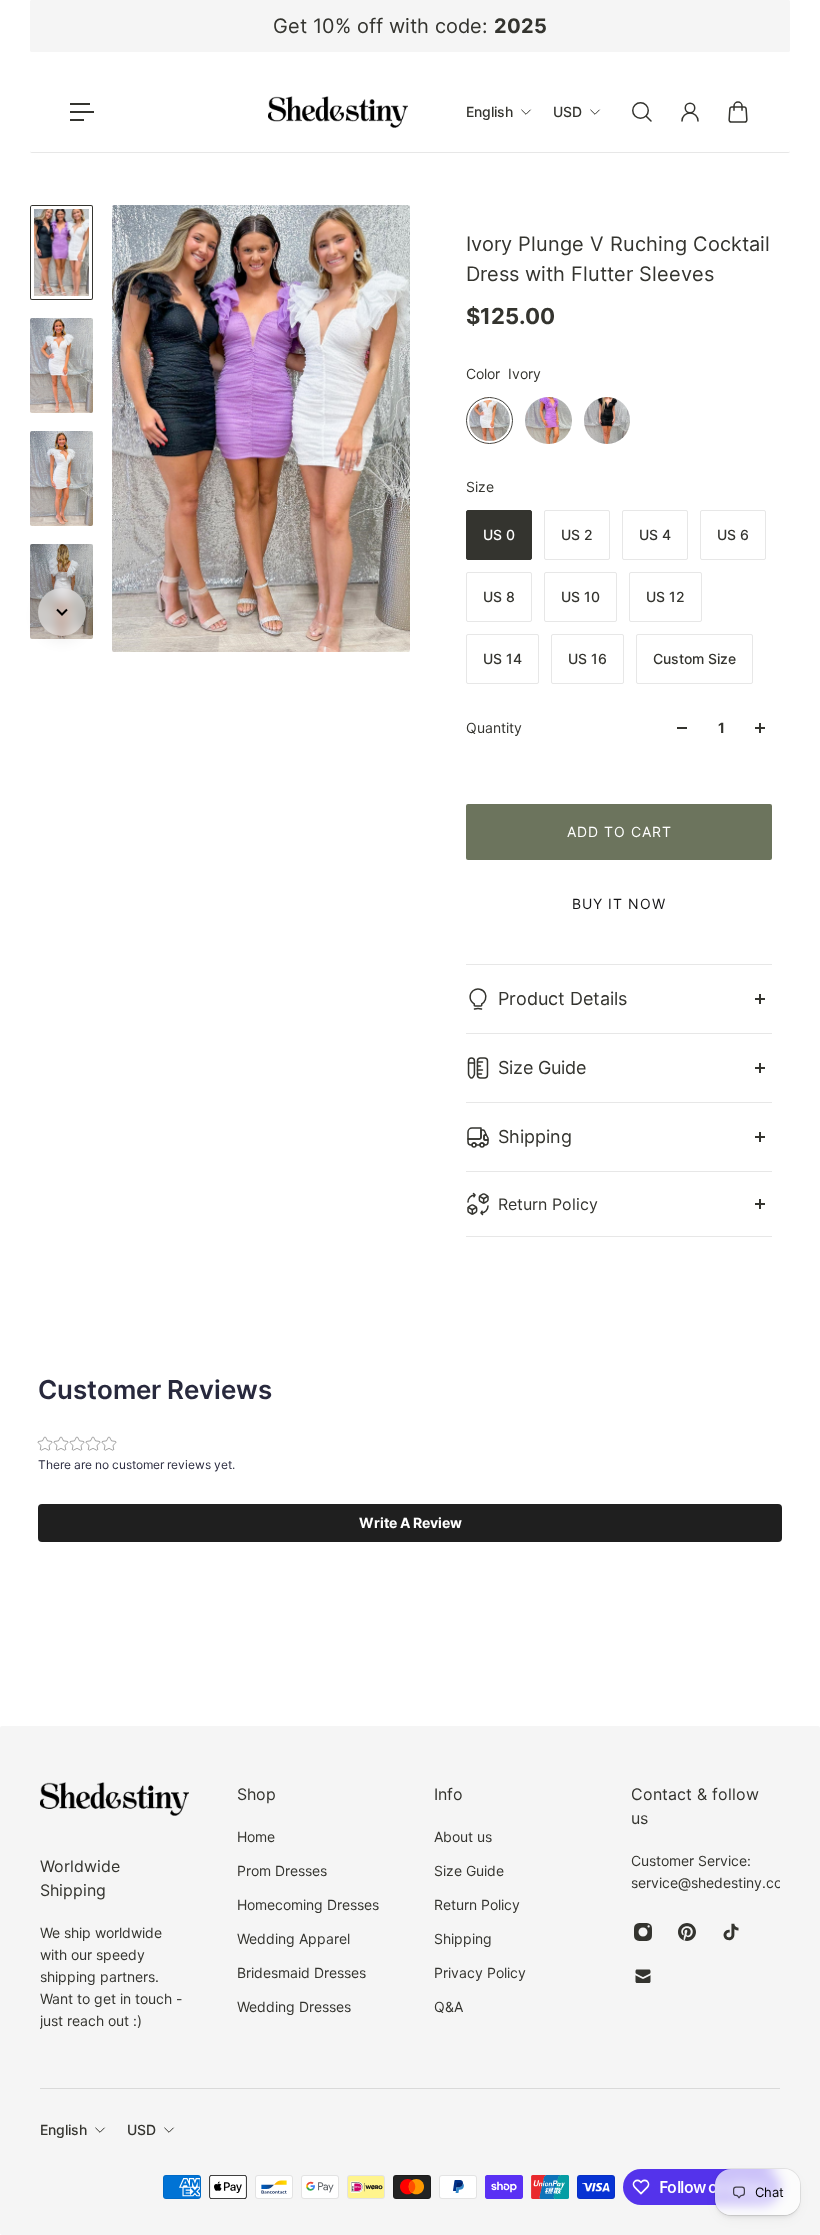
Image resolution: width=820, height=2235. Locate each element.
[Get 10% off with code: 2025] (410, 26)
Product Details (562, 998)
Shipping (535, 1136)
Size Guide (542, 1067)
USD (141, 2129)
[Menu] (82, 112)
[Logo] (338, 112)
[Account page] (690, 112)
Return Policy (548, 1204)
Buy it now (619, 903)
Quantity (494, 727)
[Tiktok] (731, 1932)
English (63, 2129)
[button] (410, 1523)
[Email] (643, 1976)
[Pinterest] (687, 1932)
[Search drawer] (642, 112)
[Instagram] (643, 1932)
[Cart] (738, 112)
